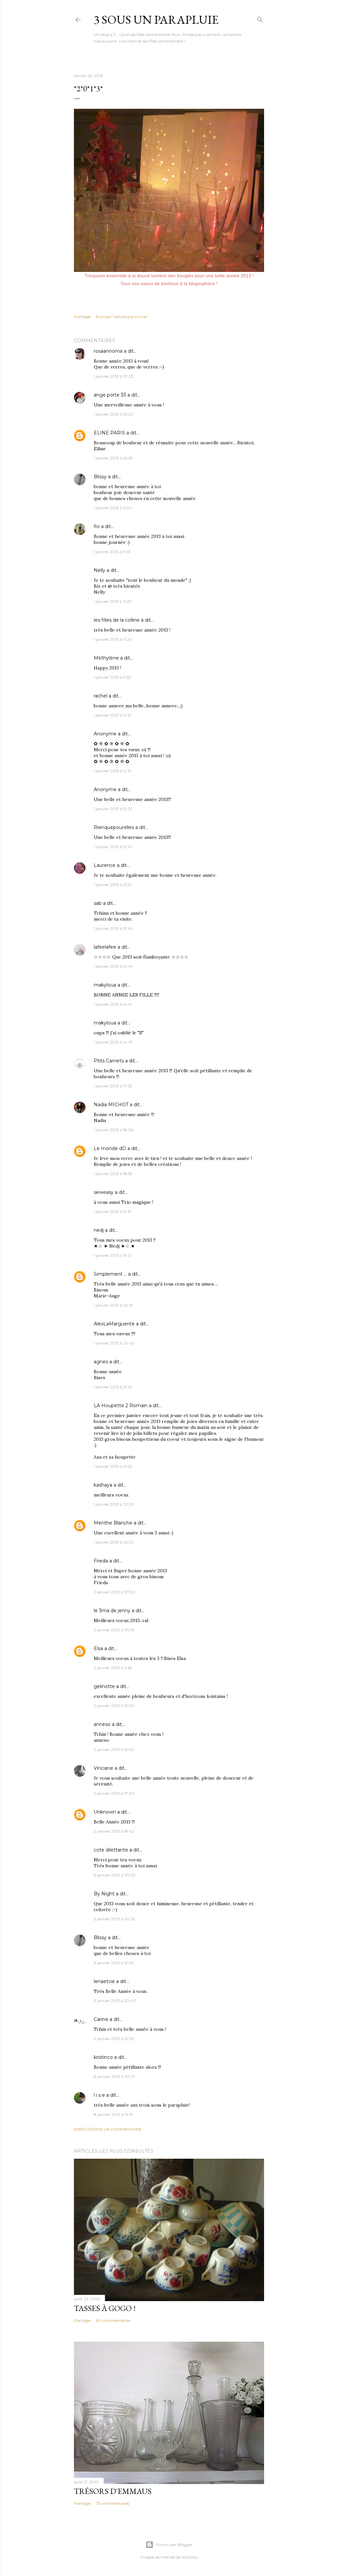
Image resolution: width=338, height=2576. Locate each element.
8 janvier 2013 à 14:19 (113, 2114)
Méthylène (106, 658)
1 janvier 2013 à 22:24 (114, 1542)
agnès (101, 1362)
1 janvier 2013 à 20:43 (114, 1343)
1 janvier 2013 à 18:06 (114, 1130)
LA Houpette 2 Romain (121, 1406)
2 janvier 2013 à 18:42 (114, 1831)
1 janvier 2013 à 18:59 (113, 1174)
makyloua (105, 985)
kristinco (103, 2057)
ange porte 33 (110, 395)
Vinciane (103, 1768)
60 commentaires (113, 2320)
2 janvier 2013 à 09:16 (114, 1630)
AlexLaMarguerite (114, 1324)
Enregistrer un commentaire (108, 2129)
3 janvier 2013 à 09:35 (114, 1919)
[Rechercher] (260, 18)
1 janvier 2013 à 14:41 (113, 1004)
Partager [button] (83, 317)
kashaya (103, 1485)
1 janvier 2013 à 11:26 (113, 639)
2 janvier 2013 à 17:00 (114, 1793)
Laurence (105, 865)
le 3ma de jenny (112, 1611)
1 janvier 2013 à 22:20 (114, 1504)
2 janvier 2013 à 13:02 (114, 1706)
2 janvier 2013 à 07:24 (115, 1592)
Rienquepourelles (114, 827)
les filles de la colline (117, 620)
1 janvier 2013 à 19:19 (113, 1212)
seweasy (104, 1192)
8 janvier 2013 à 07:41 (114, 2076)
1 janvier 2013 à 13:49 (113, 928)
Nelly (100, 570)
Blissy (100, 477)
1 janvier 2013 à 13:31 (113, 885)
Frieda (101, 1561)
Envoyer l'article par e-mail (122, 317)
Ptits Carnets (109, 1061)
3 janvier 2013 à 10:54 (114, 1963)
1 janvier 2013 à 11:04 (113, 508)
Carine (101, 2019)
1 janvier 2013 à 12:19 (113, 771)
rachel (101, 696)
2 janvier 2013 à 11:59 (113, 1668)
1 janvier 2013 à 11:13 (112, 552)
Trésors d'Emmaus (113, 2491)
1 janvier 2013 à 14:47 (113, 1042)
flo (97, 526)
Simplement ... (110, 1274)
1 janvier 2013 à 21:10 (113, 1387)
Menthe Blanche (113, 1523)
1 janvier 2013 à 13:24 (113, 847)
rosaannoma (108, 351)
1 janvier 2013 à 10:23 (113, 376)
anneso (102, 1724)
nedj (99, 1230)
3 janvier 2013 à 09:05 (115, 1875)
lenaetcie (104, 1981)
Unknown (105, 1812)
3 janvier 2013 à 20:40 (115, 2001)
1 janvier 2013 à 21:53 (113, 1466)
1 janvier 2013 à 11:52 (112, 677)
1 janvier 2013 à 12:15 (112, 715)
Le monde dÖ (110, 1148)
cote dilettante (111, 1850)
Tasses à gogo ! (105, 2308)
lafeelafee (105, 947)
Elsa (98, 1648)
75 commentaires (113, 2503)
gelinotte (104, 1686)
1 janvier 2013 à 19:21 (113, 1255)
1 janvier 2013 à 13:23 (113, 809)
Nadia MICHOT (111, 1105)
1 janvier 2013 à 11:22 (113, 601)
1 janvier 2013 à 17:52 (113, 1086)
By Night (104, 1894)
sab (98, 903)
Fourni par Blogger (174, 2545)
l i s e (99, 2095)
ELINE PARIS (109, 433)
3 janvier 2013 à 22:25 (114, 2039)
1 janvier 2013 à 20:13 (113, 1305)
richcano (189, 2557)
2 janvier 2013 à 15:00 (114, 1749)
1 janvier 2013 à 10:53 (113, 458)
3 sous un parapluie (156, 20)
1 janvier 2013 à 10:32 (113, 414)
